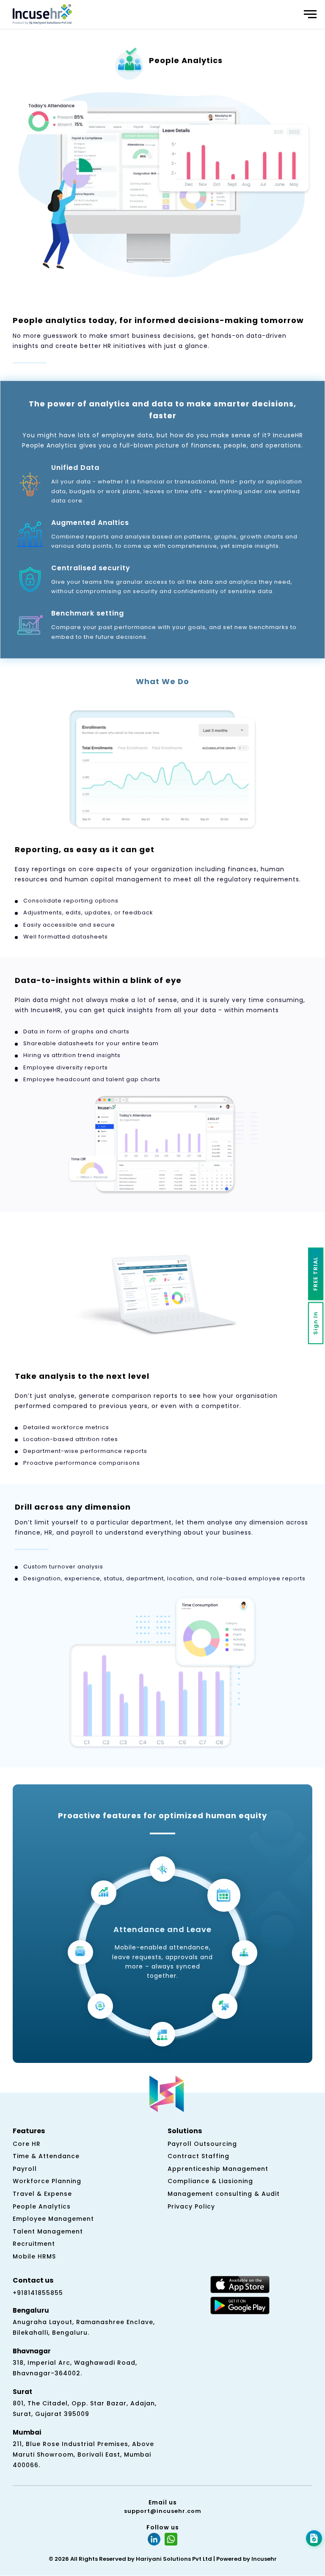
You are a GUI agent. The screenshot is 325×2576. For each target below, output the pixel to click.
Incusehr (264, 2559)
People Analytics (42, 2206)
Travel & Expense (42, 2194)
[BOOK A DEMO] (314, 2538)
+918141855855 (38, 2293)
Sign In (315, 1323)
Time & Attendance (46, 2156)
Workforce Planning (47, 2181)
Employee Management (53, 2219)
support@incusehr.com (163, 2511)
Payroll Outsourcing (202, 2144)
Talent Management (48, 2231)
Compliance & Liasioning (210, 2181)
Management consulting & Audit (224, 2194)
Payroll (25, 2169)
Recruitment (34, 2244)
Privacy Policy (191, 2206)
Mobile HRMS (34, 2256)
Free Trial (315, 1274)
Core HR (27, 2144)
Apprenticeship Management (218, 2169)
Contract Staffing (198, 2156)
